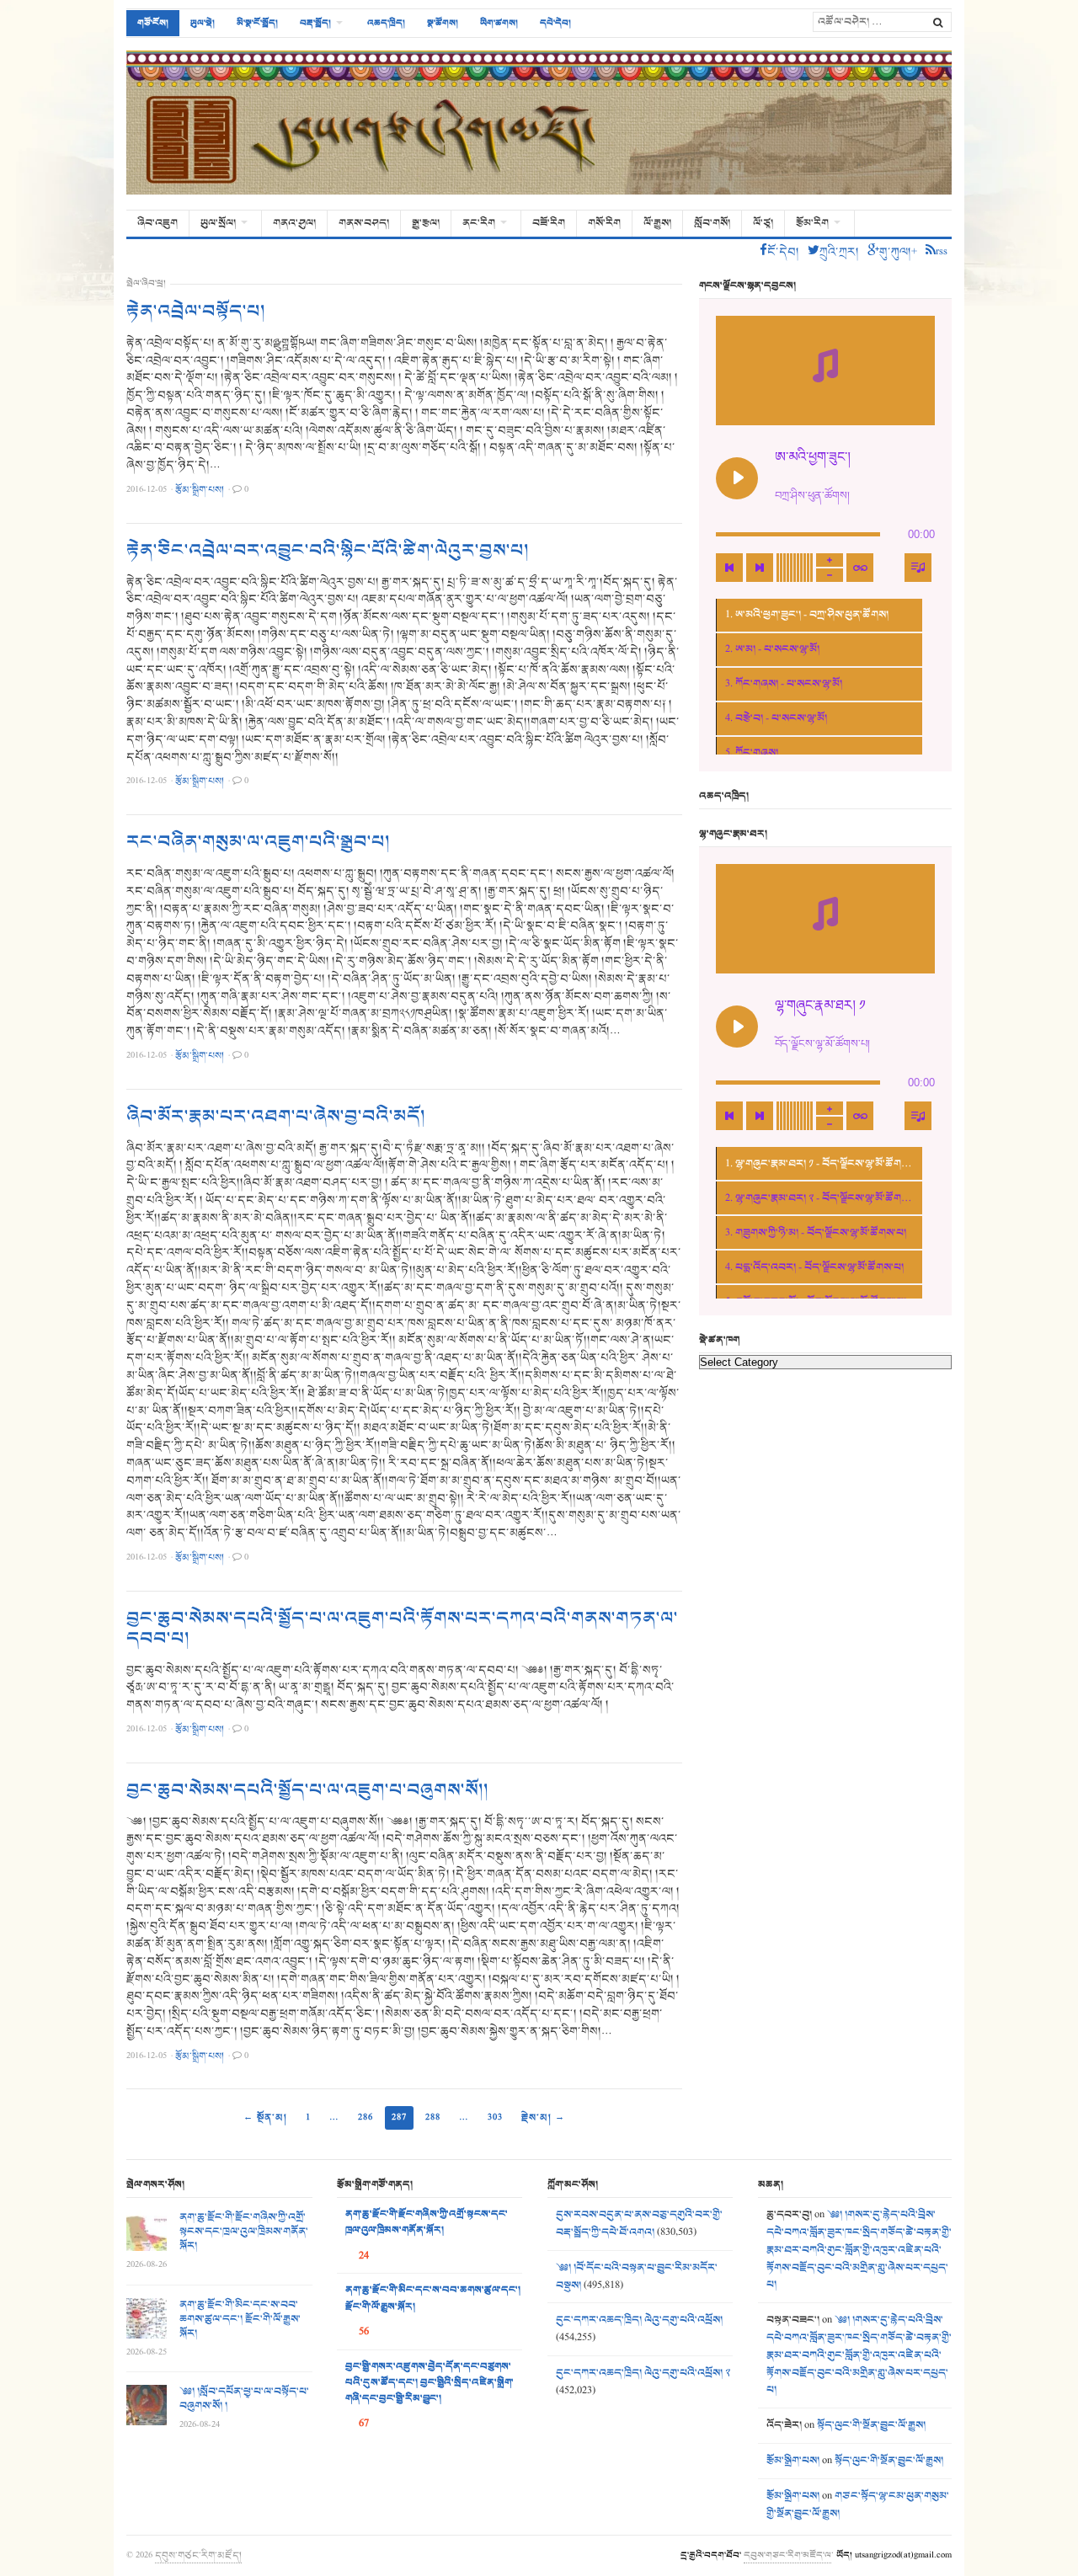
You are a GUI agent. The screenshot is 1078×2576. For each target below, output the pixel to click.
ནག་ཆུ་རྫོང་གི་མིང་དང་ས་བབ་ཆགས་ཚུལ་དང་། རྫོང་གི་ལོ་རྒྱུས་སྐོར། (240, 2319)
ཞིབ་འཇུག (157, 223)
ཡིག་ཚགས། (499, 23)
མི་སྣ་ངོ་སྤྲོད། (257, 23)
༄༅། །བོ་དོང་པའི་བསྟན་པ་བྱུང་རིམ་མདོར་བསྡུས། (637, 2277)
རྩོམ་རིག (812, 223)
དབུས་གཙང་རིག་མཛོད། (198, 2555)
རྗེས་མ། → (543, 2117)
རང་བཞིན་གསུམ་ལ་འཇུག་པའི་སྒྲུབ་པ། (258, 842)
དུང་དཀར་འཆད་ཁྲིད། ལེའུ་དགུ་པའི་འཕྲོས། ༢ (643, 2373)
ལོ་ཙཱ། (763, 223)
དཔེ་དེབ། (555, 23)
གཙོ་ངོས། (153, 23)
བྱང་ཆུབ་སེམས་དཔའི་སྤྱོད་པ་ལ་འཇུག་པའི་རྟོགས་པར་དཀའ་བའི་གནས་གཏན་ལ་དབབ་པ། (402, 1629)
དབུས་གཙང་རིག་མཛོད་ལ (787, 2555)
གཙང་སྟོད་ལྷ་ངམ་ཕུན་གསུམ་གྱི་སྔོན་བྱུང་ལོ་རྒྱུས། (858, 2505)
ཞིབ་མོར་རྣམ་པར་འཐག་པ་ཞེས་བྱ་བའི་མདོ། (276, 1117)
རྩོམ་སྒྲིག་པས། (793, 2461)
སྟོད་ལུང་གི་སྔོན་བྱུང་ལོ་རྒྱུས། (871, 2425)
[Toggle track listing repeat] (860, 568)
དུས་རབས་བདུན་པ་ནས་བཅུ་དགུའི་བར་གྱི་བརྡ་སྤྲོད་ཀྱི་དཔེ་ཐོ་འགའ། (639, 2224)
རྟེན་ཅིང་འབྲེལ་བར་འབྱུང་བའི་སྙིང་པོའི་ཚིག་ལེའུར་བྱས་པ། (328, 551)
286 (366, 2117)
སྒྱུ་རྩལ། (426, 223)
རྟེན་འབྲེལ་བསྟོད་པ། (196, 312)
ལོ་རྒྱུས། (657, 223)
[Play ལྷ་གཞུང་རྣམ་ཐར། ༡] (737, 1027)
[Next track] (760, 568)
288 (433, 2117)
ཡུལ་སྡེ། (203, 23)
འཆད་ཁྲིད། (386, 23)
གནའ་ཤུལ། (294, 223)
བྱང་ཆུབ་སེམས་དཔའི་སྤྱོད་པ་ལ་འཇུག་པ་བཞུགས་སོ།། (307, 1790)
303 (495, 2117)
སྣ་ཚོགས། (443, 23)
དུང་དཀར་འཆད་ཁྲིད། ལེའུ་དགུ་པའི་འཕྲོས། (639, 2320)
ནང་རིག (479, 223)
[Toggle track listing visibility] (918, 568)
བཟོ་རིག (549, 223)
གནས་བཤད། (364, 223)
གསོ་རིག (604, 223)
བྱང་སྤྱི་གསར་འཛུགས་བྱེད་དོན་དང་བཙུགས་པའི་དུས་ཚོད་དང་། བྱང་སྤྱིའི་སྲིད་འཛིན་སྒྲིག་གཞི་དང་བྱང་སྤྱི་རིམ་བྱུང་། (430, 2383)
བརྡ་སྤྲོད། (315, 23)
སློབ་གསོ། (712, 223)
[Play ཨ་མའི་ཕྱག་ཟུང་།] (737, 478)
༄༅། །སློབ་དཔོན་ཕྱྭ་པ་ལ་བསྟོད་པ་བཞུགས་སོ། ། (244, 2399)
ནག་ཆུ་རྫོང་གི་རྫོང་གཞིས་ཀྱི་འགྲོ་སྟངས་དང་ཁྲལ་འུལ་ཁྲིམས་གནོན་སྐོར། (244, 2232)
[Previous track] (729, 568)
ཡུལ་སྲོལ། (218, 223)
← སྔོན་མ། (265, 2117)
